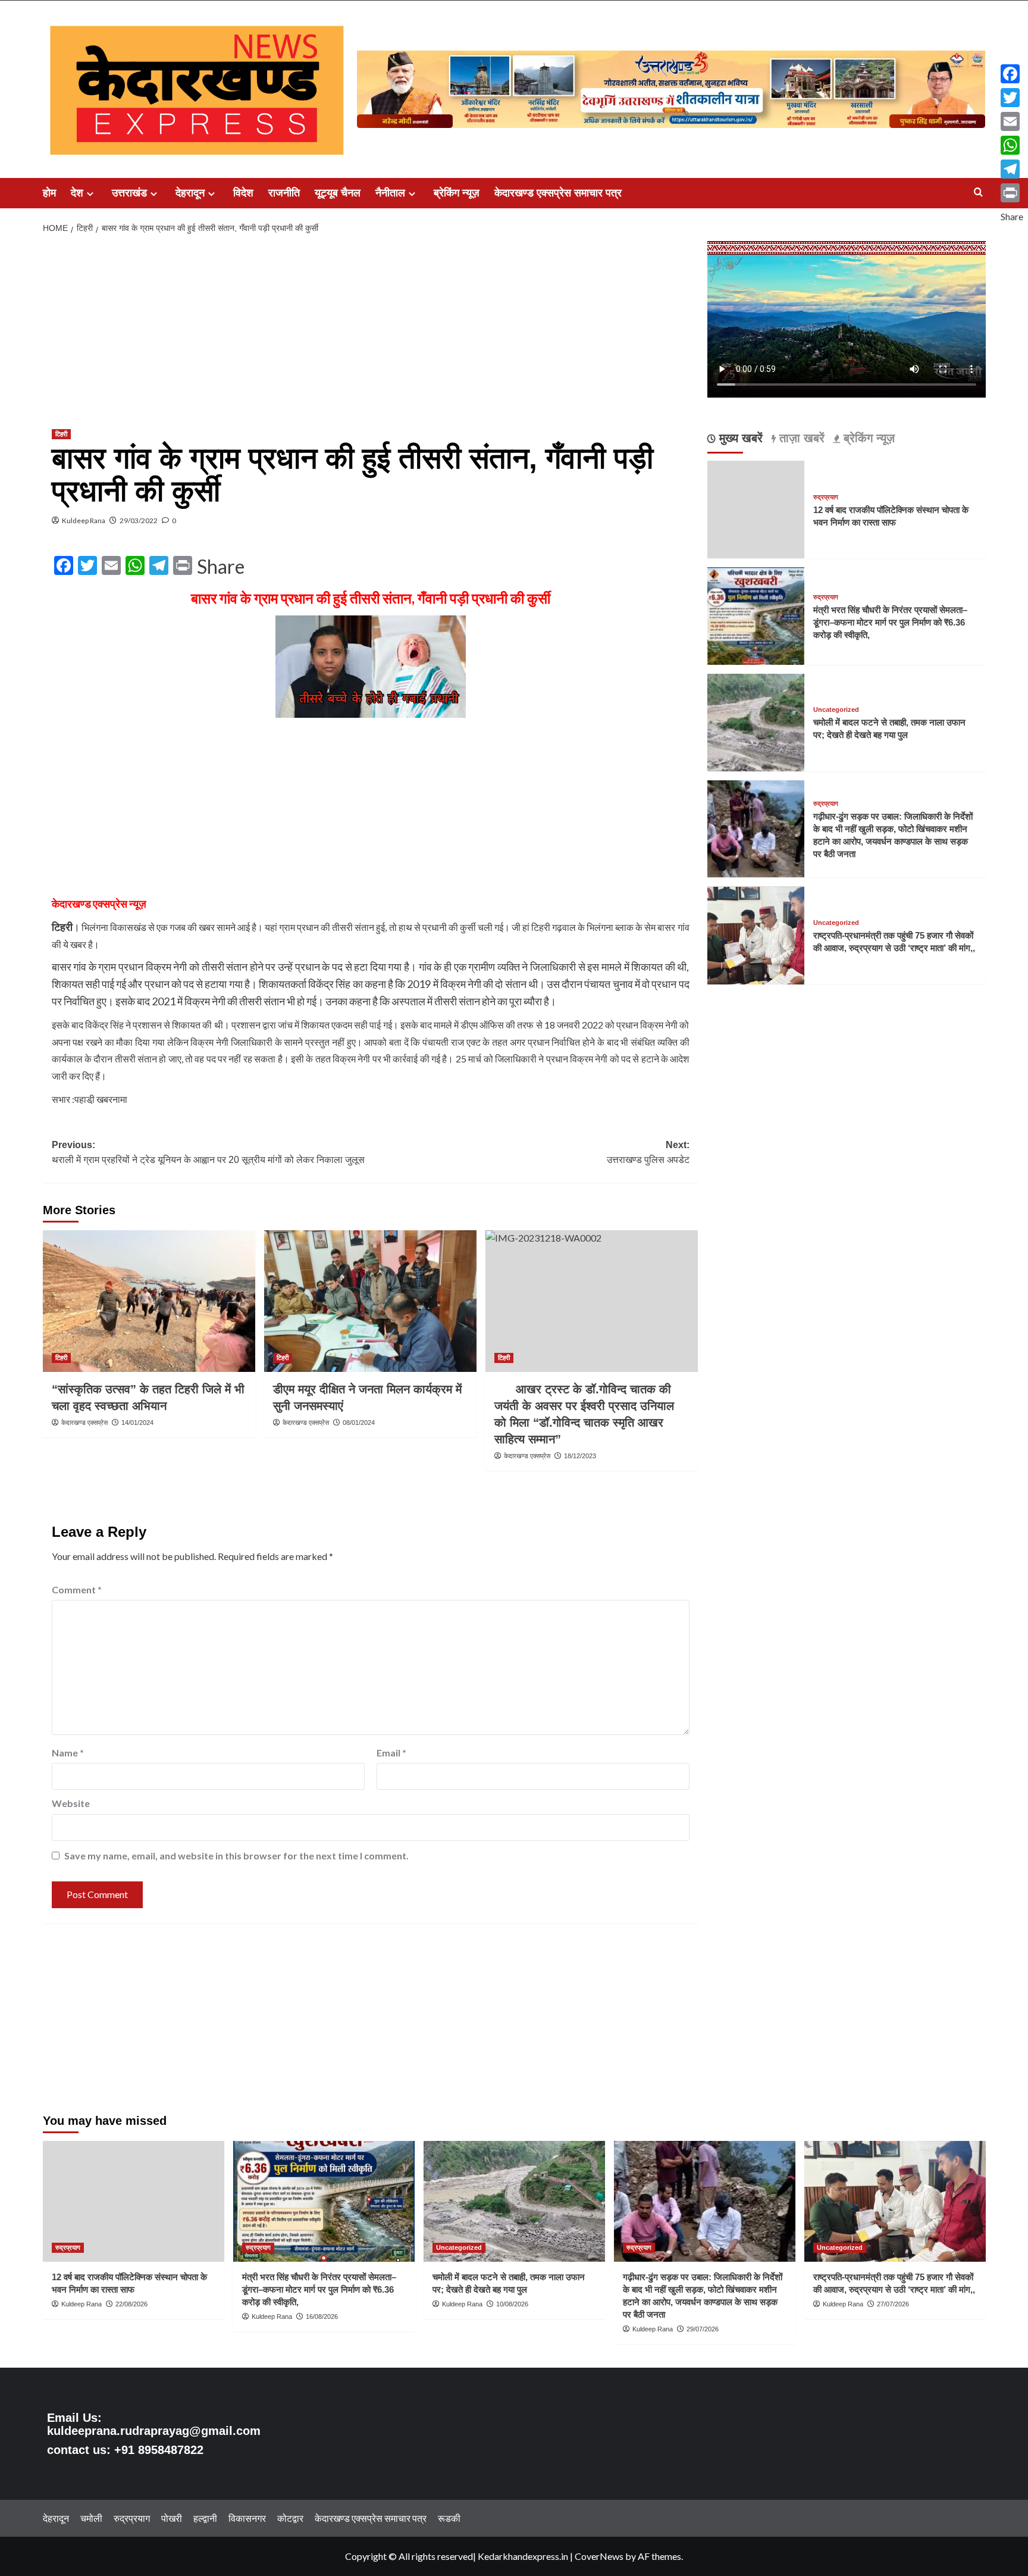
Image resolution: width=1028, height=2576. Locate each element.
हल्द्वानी (205, 2518)
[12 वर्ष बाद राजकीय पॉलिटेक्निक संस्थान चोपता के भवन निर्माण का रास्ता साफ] (134, 2201)
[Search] (978, 193)
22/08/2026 (131, 2304)
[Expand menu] (90, 194)
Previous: (208, 1153)
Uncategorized (836, 710)
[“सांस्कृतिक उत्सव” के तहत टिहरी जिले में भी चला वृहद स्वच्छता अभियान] (149, 1301)
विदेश (243, 193)
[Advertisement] (371, 329)
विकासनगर (247, 2518)
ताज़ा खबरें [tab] (800, 439)
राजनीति (284, 193)
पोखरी (172, 2518)
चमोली (91, 2518)
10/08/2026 (512, 2304)
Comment (77, 1589)
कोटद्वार (290, 2518)
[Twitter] (1012, 98)
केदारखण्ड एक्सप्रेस (84, 1423)
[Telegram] (1012, 169)
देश (77, 193)
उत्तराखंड (129, 193)
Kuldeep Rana (84, 520)
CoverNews (599, 2556)
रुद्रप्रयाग (826, 497)
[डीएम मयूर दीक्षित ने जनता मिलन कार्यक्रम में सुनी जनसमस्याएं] (370, 1301)
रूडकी (449, 2518)
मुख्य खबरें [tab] (739, 439)
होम (49, 193)
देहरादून (190, 193)
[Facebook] (1012, 74)
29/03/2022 (139, 520)
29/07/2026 (703, 2329)
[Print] (1012, 193)
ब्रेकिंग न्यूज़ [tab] (867, 439)
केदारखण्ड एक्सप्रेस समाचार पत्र (558, 193)
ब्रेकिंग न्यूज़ (457, 193)
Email (391, 1753)
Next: (648, 1153)
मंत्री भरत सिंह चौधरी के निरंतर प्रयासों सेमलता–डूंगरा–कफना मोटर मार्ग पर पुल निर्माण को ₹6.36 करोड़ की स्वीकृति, (890, 622)
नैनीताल (390, 193)
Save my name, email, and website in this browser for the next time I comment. (236, 1856)
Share (221, 567)
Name (68, 1753)
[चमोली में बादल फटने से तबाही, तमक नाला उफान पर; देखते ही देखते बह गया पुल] (756, 721)
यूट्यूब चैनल (338, 193)
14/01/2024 (137, 1423)
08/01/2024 (359, 1423)
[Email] (1012, 121)
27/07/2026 (893, 2304)
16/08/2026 (322, 2316)
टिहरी (61, 434)
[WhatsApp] (1012, 145)
